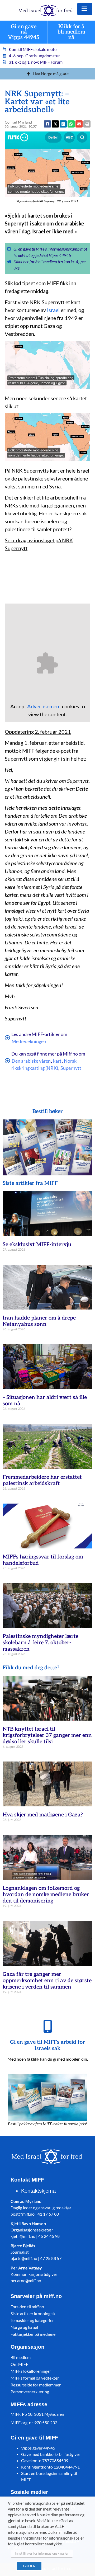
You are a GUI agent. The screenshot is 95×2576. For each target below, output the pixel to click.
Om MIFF (19, 2364)
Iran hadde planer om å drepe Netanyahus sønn (39, 1321)
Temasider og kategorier (32, 2320)
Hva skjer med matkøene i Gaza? (43, 1815)
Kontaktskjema (38, 2191)
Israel (53, 310)
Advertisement (44, 706)
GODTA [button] (29, 2566)
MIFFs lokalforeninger (31, 2371)
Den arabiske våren (31, 1061)
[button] (79, 124)
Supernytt (71, 1068)
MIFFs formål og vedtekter (35, 2378)
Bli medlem (21, 2357)
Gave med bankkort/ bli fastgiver (51, 2454)
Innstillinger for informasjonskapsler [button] (42, 2553)
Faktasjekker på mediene (33, 2334)
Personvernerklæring (30, 2392)
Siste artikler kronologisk (33, 2313)
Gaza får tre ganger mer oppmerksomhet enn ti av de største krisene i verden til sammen (47, 1981)
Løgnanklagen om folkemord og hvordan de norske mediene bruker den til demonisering (46, 1895)
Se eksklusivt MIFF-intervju (37, 1245)
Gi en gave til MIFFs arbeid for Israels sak (47, 2045)
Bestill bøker (48, 1112)
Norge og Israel (24, 2327)
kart (57, 1061)
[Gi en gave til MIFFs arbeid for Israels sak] (47, 2026)
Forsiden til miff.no (27, 2307)
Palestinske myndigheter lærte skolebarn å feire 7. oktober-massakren (41, 1643)
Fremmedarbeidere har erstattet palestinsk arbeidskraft (42, 1480)
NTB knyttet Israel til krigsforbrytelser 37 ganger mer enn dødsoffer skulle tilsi (47, 1735)
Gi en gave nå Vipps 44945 (24, 32)
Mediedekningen (29, 1041)
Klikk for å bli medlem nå (71, 32)
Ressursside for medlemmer (36, 2385)
